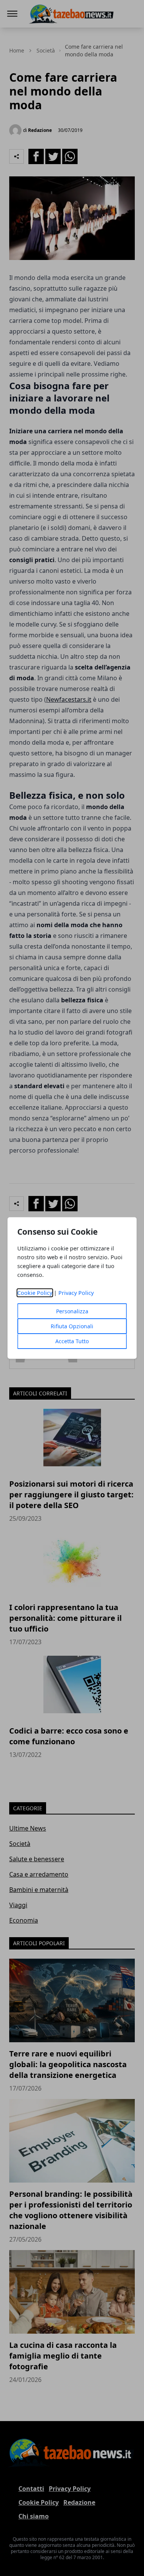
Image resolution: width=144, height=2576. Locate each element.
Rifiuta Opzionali (72, 1326)
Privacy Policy (76, 1293)
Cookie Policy (35, 1293)
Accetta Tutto (72, 1341)
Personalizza (72, 1311)
